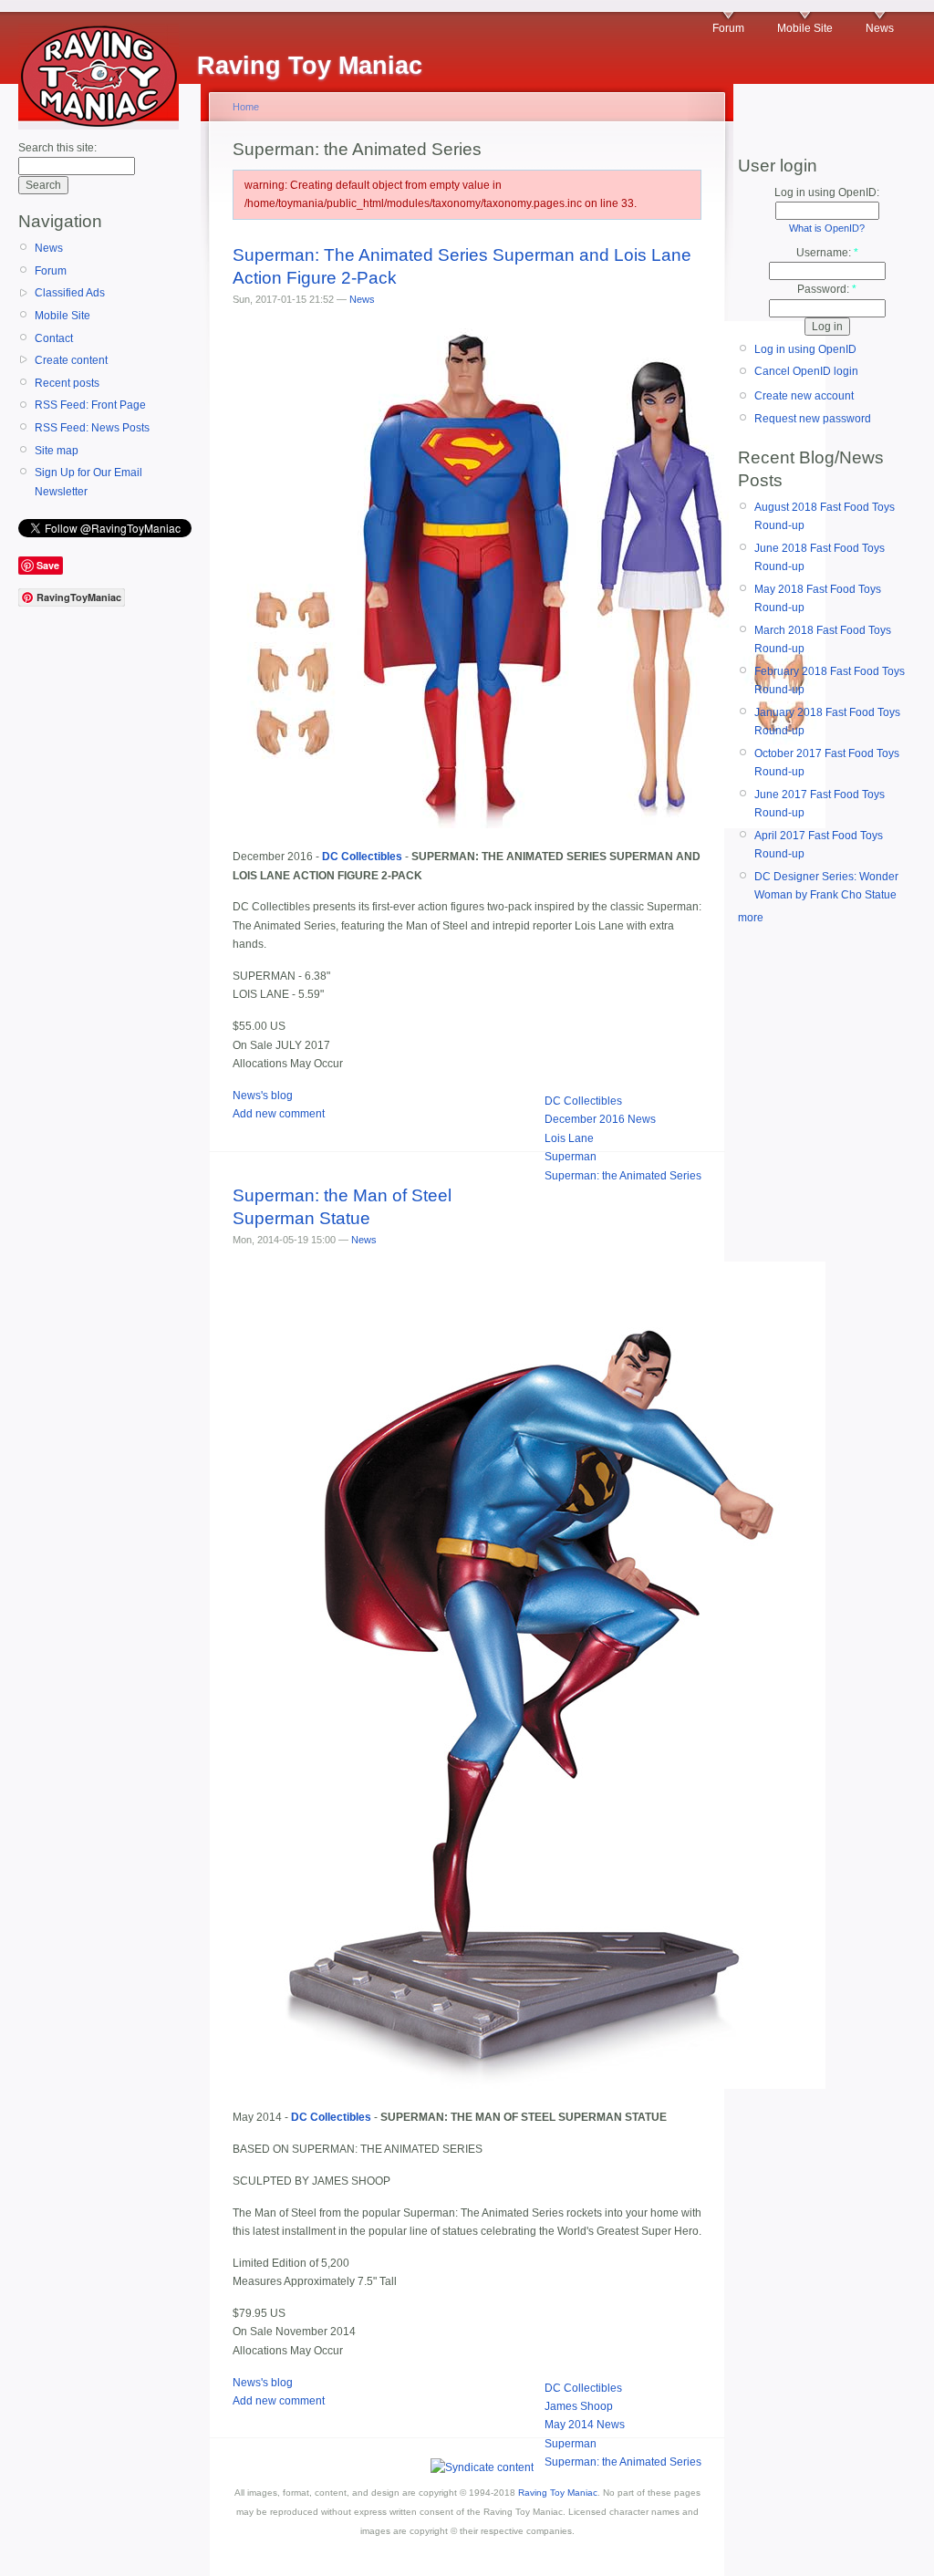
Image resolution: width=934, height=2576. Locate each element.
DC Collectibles (583, 1101)
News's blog (263, 1096)
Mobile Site (805, 28)
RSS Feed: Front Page (90, 405)
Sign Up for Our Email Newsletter (88, 482)
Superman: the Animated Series (623, 1176)
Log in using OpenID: (827, 192)
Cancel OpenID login (806, 371)
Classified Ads (70, 293)
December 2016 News (600, 1119)
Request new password (813, 419)
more (751, 918)
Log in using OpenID (805, 349)
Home (246, 107)
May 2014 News (585, 2425)
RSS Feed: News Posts (92, 428)
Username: (827, 253)
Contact (54, 338)
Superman (571, 1157)
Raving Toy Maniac (558, 2493)
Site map (57, 451)
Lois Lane (569, 1138)
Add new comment (279, 1114)
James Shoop (579, 2406)
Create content (71, 360)
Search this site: (57, 148)
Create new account (804, 396)
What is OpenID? (827, 228)
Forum (728, 28)
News (880, 28)
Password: (827, 289)
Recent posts (67, 383)
